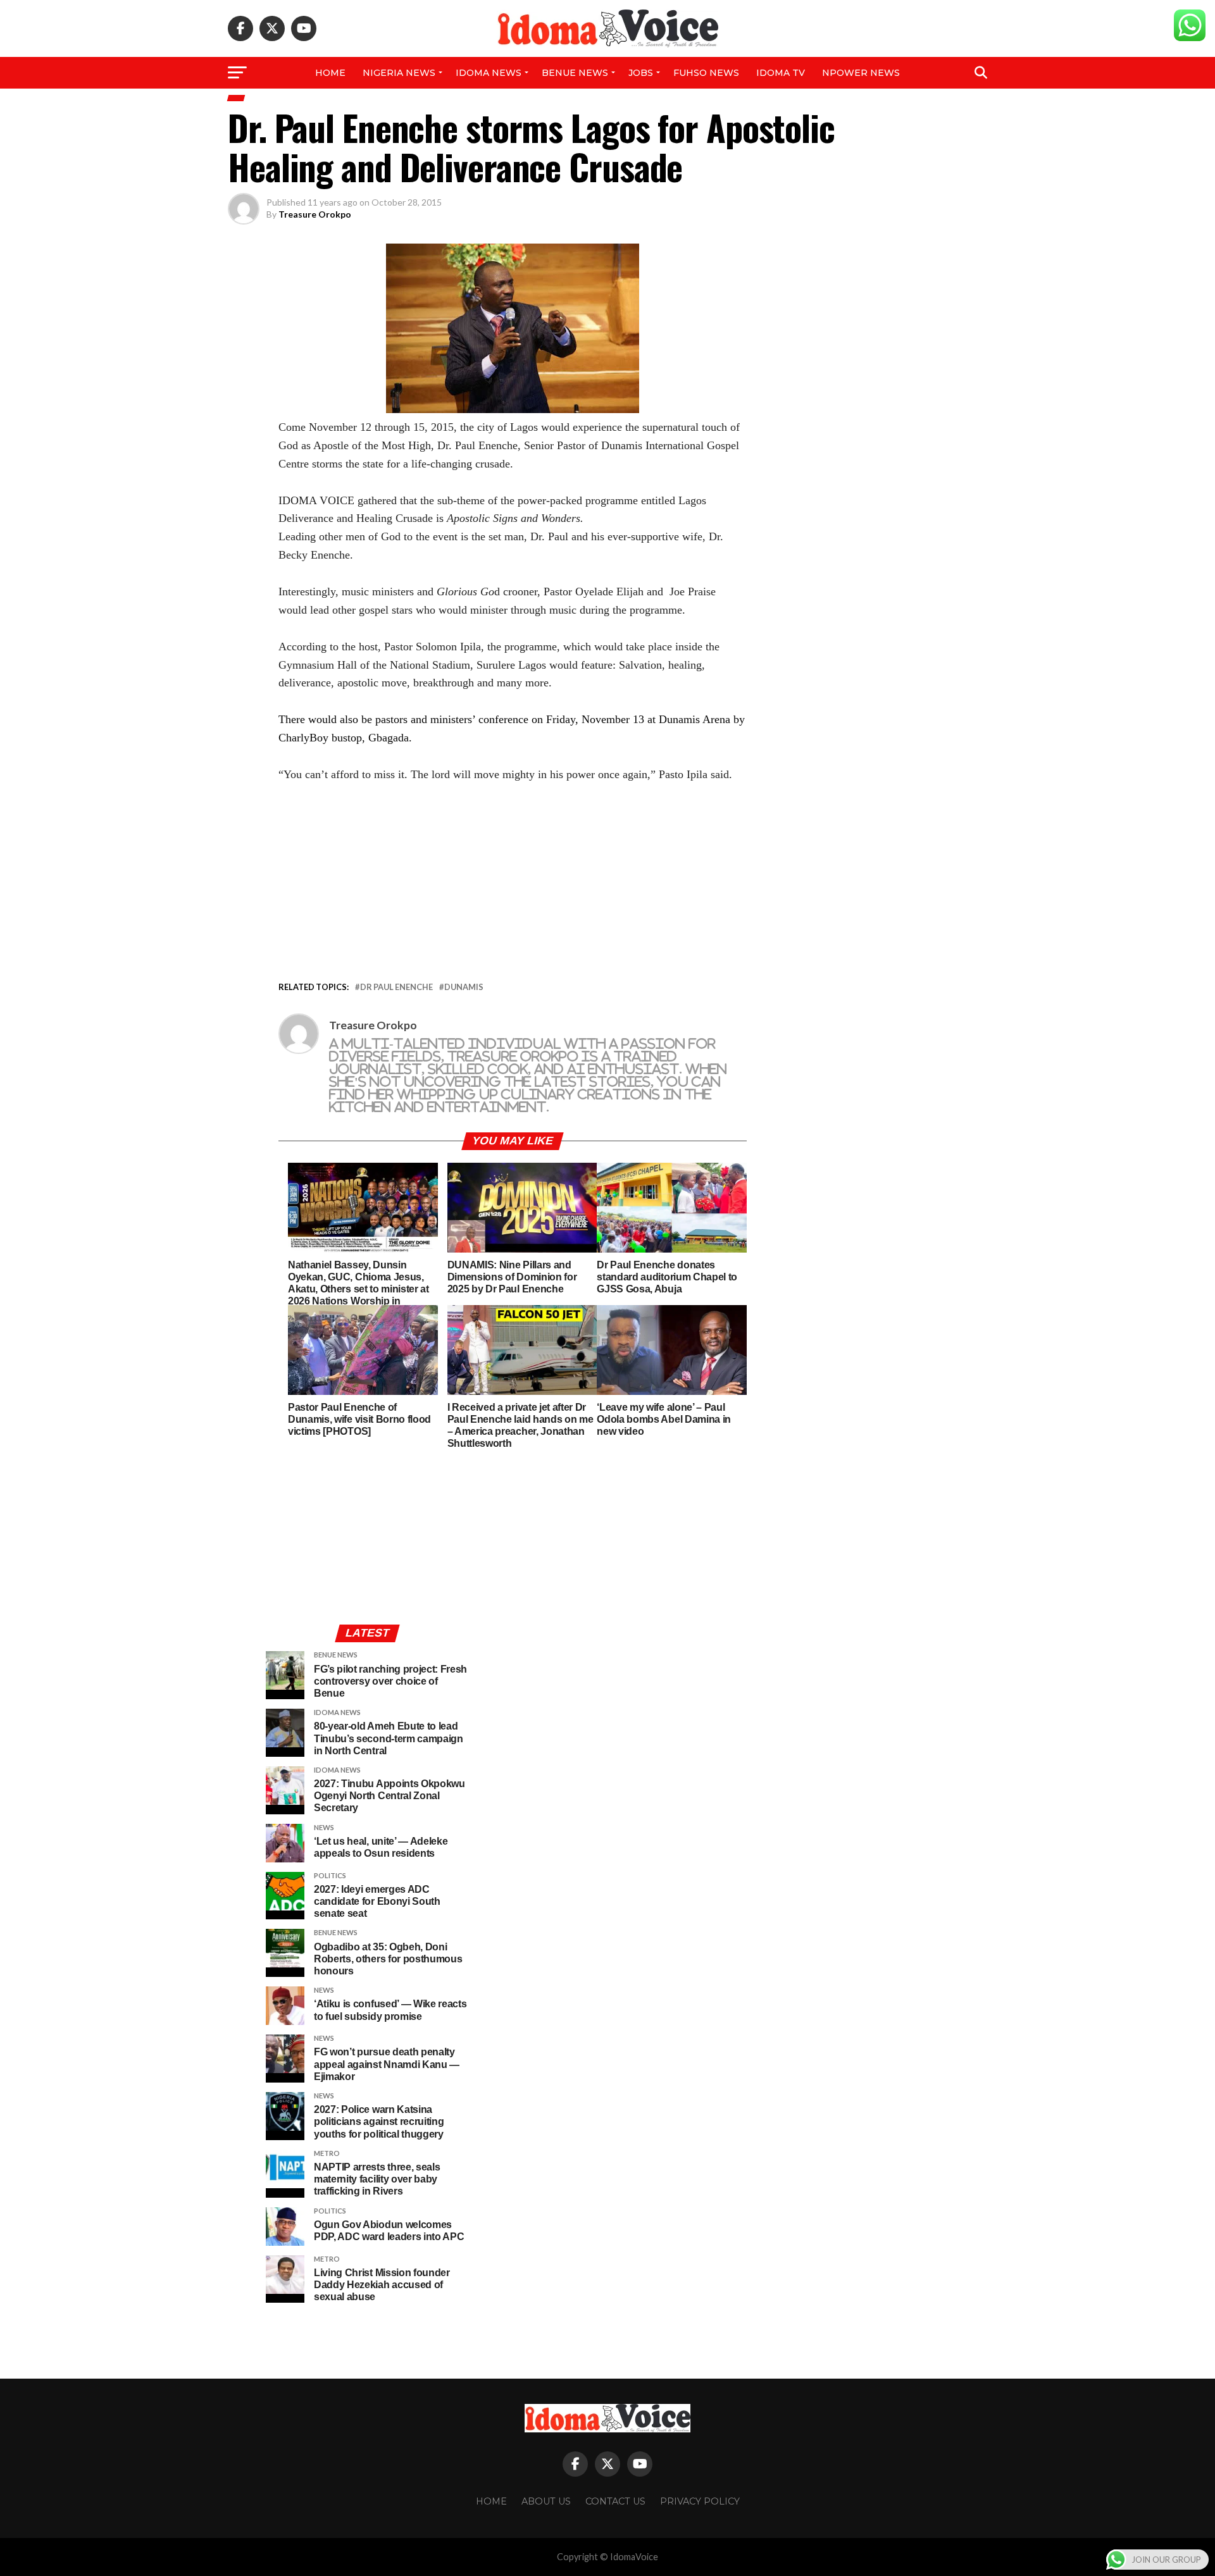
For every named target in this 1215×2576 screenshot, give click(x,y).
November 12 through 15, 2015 (381, 427)
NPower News (861, 73)
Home (330, 73)
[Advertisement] (513, 885)
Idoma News (489, 73)
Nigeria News (399, 73)
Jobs (641, 73)
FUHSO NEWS (706, 73)
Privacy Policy (700, 2501)
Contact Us (615, 2501)
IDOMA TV (781, 73)
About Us (546, 2501)
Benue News (575, 73)
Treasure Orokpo (315, 214)
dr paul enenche (396, 987)
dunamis (464, 987)
